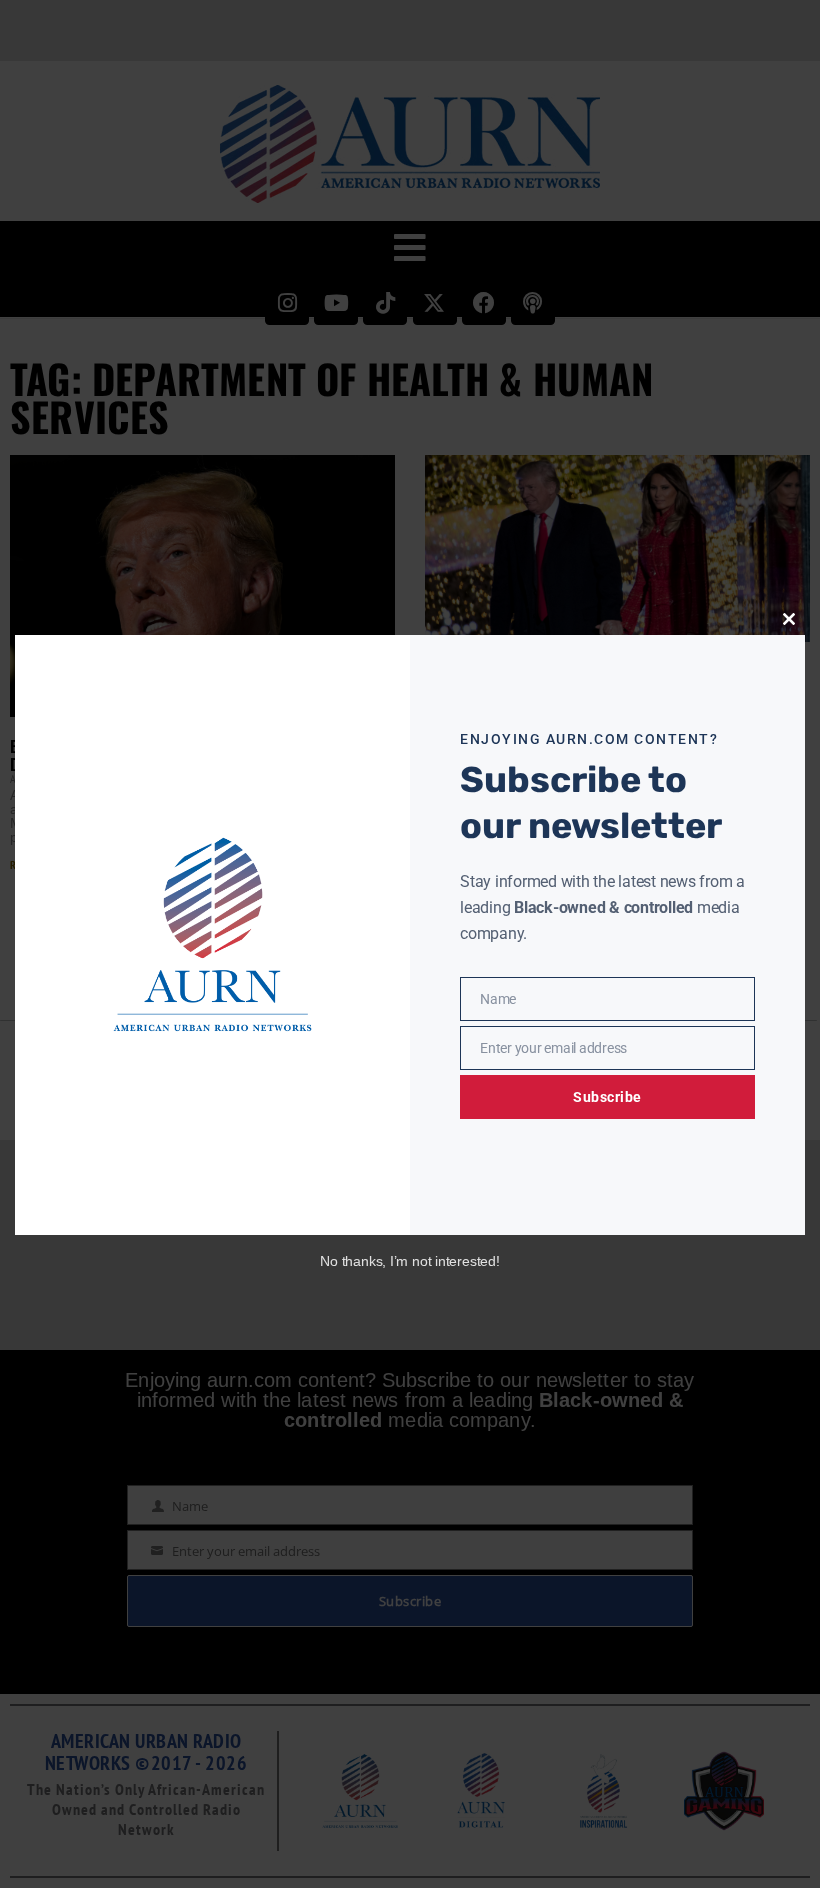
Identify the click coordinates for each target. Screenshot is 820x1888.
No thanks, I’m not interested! (409, 1261)
